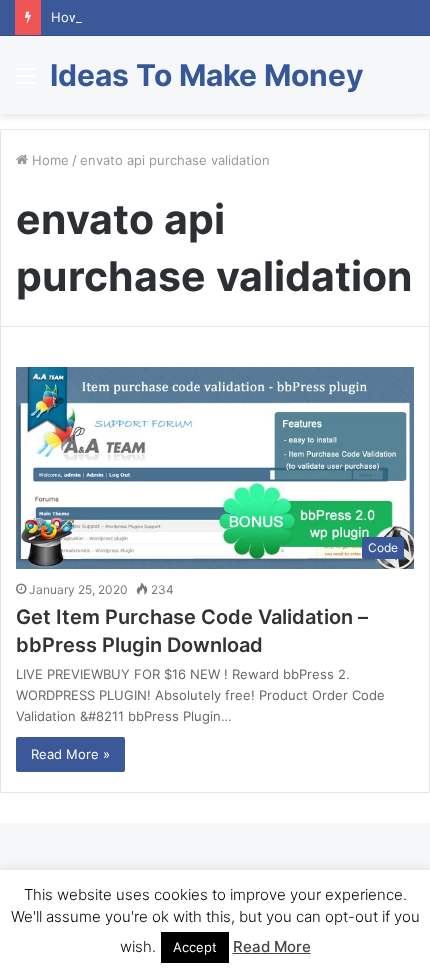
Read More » (70, 754)
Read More (272, 946)
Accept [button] (195, 947)
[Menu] (25, 82)
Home (48, 160)
